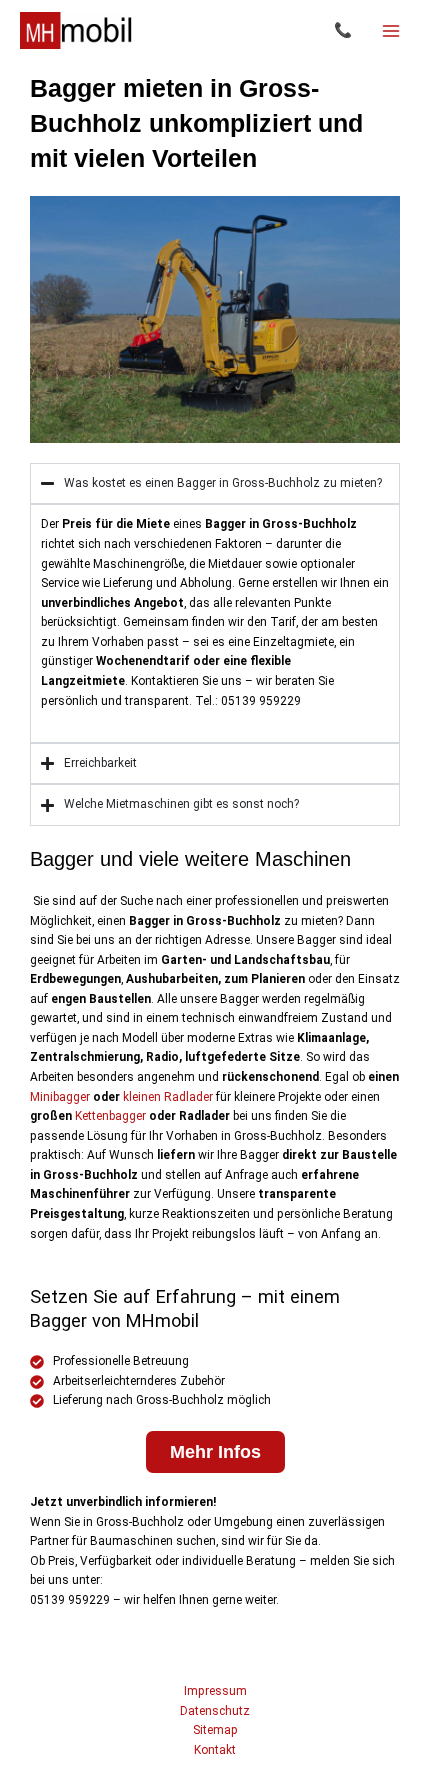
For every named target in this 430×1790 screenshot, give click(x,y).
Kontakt (215, 1750)
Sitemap (215, 1730)
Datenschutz (215, 1711)
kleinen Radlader (168, 1097)
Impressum (215, 1691)
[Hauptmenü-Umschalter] (391, 31)
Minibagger (60, 1097)
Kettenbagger (110, 1116)
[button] (343, 30)
